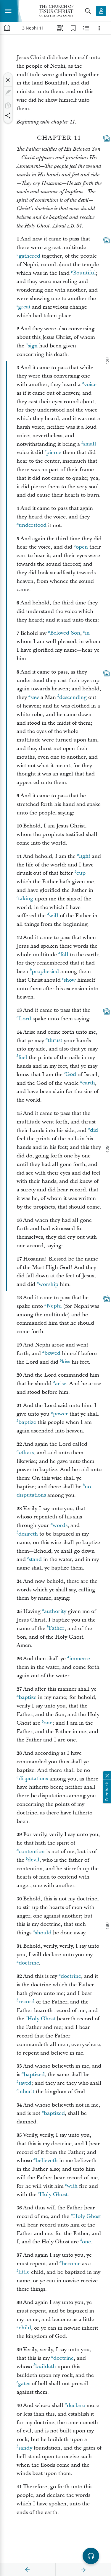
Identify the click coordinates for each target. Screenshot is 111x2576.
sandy (25, 2448)
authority (55, 1611)
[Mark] (8, 93)
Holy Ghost (41, 2019)
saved (25, 2083)
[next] (83, 2570)
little (24, 2272)
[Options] (99, 28)
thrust (55, 1041)
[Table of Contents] (7, 28)
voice (90, 384)
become (71, 2264)
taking (26, 899)
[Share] (8, 116)
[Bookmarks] (73, 28)
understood (33, 525)
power (61, 1414)
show (70, 980)
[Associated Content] (106, 138)
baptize (27, 1422)
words (60, 1525)
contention (32, 1851)
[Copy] (8, 105)
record (26, 2002)
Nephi (54, 1306)
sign (33, 346)
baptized (34, 2075)
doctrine (29, 1963)
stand (35, 1559)
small (90, 444)
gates (24, 2384)
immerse (80, 1659)
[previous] (28, 2570)
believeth (47, 2161)
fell (64, 955)
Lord (25, 1019)
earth (89, 1083)
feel (23, 1057)
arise (61, 1384)
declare (76, 2405)
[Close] (8, 80)
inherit (26, 2092)
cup (81, 873)
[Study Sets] (60, 28)
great (24, 307)
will (54, 916)
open (82, 547)
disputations (33, 1779)
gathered (29, 256)
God (71, 1075)
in (87, 633)
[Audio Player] (91, 2556)
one (48, 1723)
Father (57, 1628)
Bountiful (84, 273)
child (25, 2328)
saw (35, 697)
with (72, 2186)
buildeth (46, 2367)
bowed (52, 1353)
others (26, 1453)
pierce (54, 452)
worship (49, 1284)
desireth (28, 1534)
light (85, 856)
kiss (66, 1362)
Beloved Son (65, 633)
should (43, 1933)
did (94, 1130)
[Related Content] (86, 28)
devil (33, 1860)
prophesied (45, 971)
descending (73, 697)
